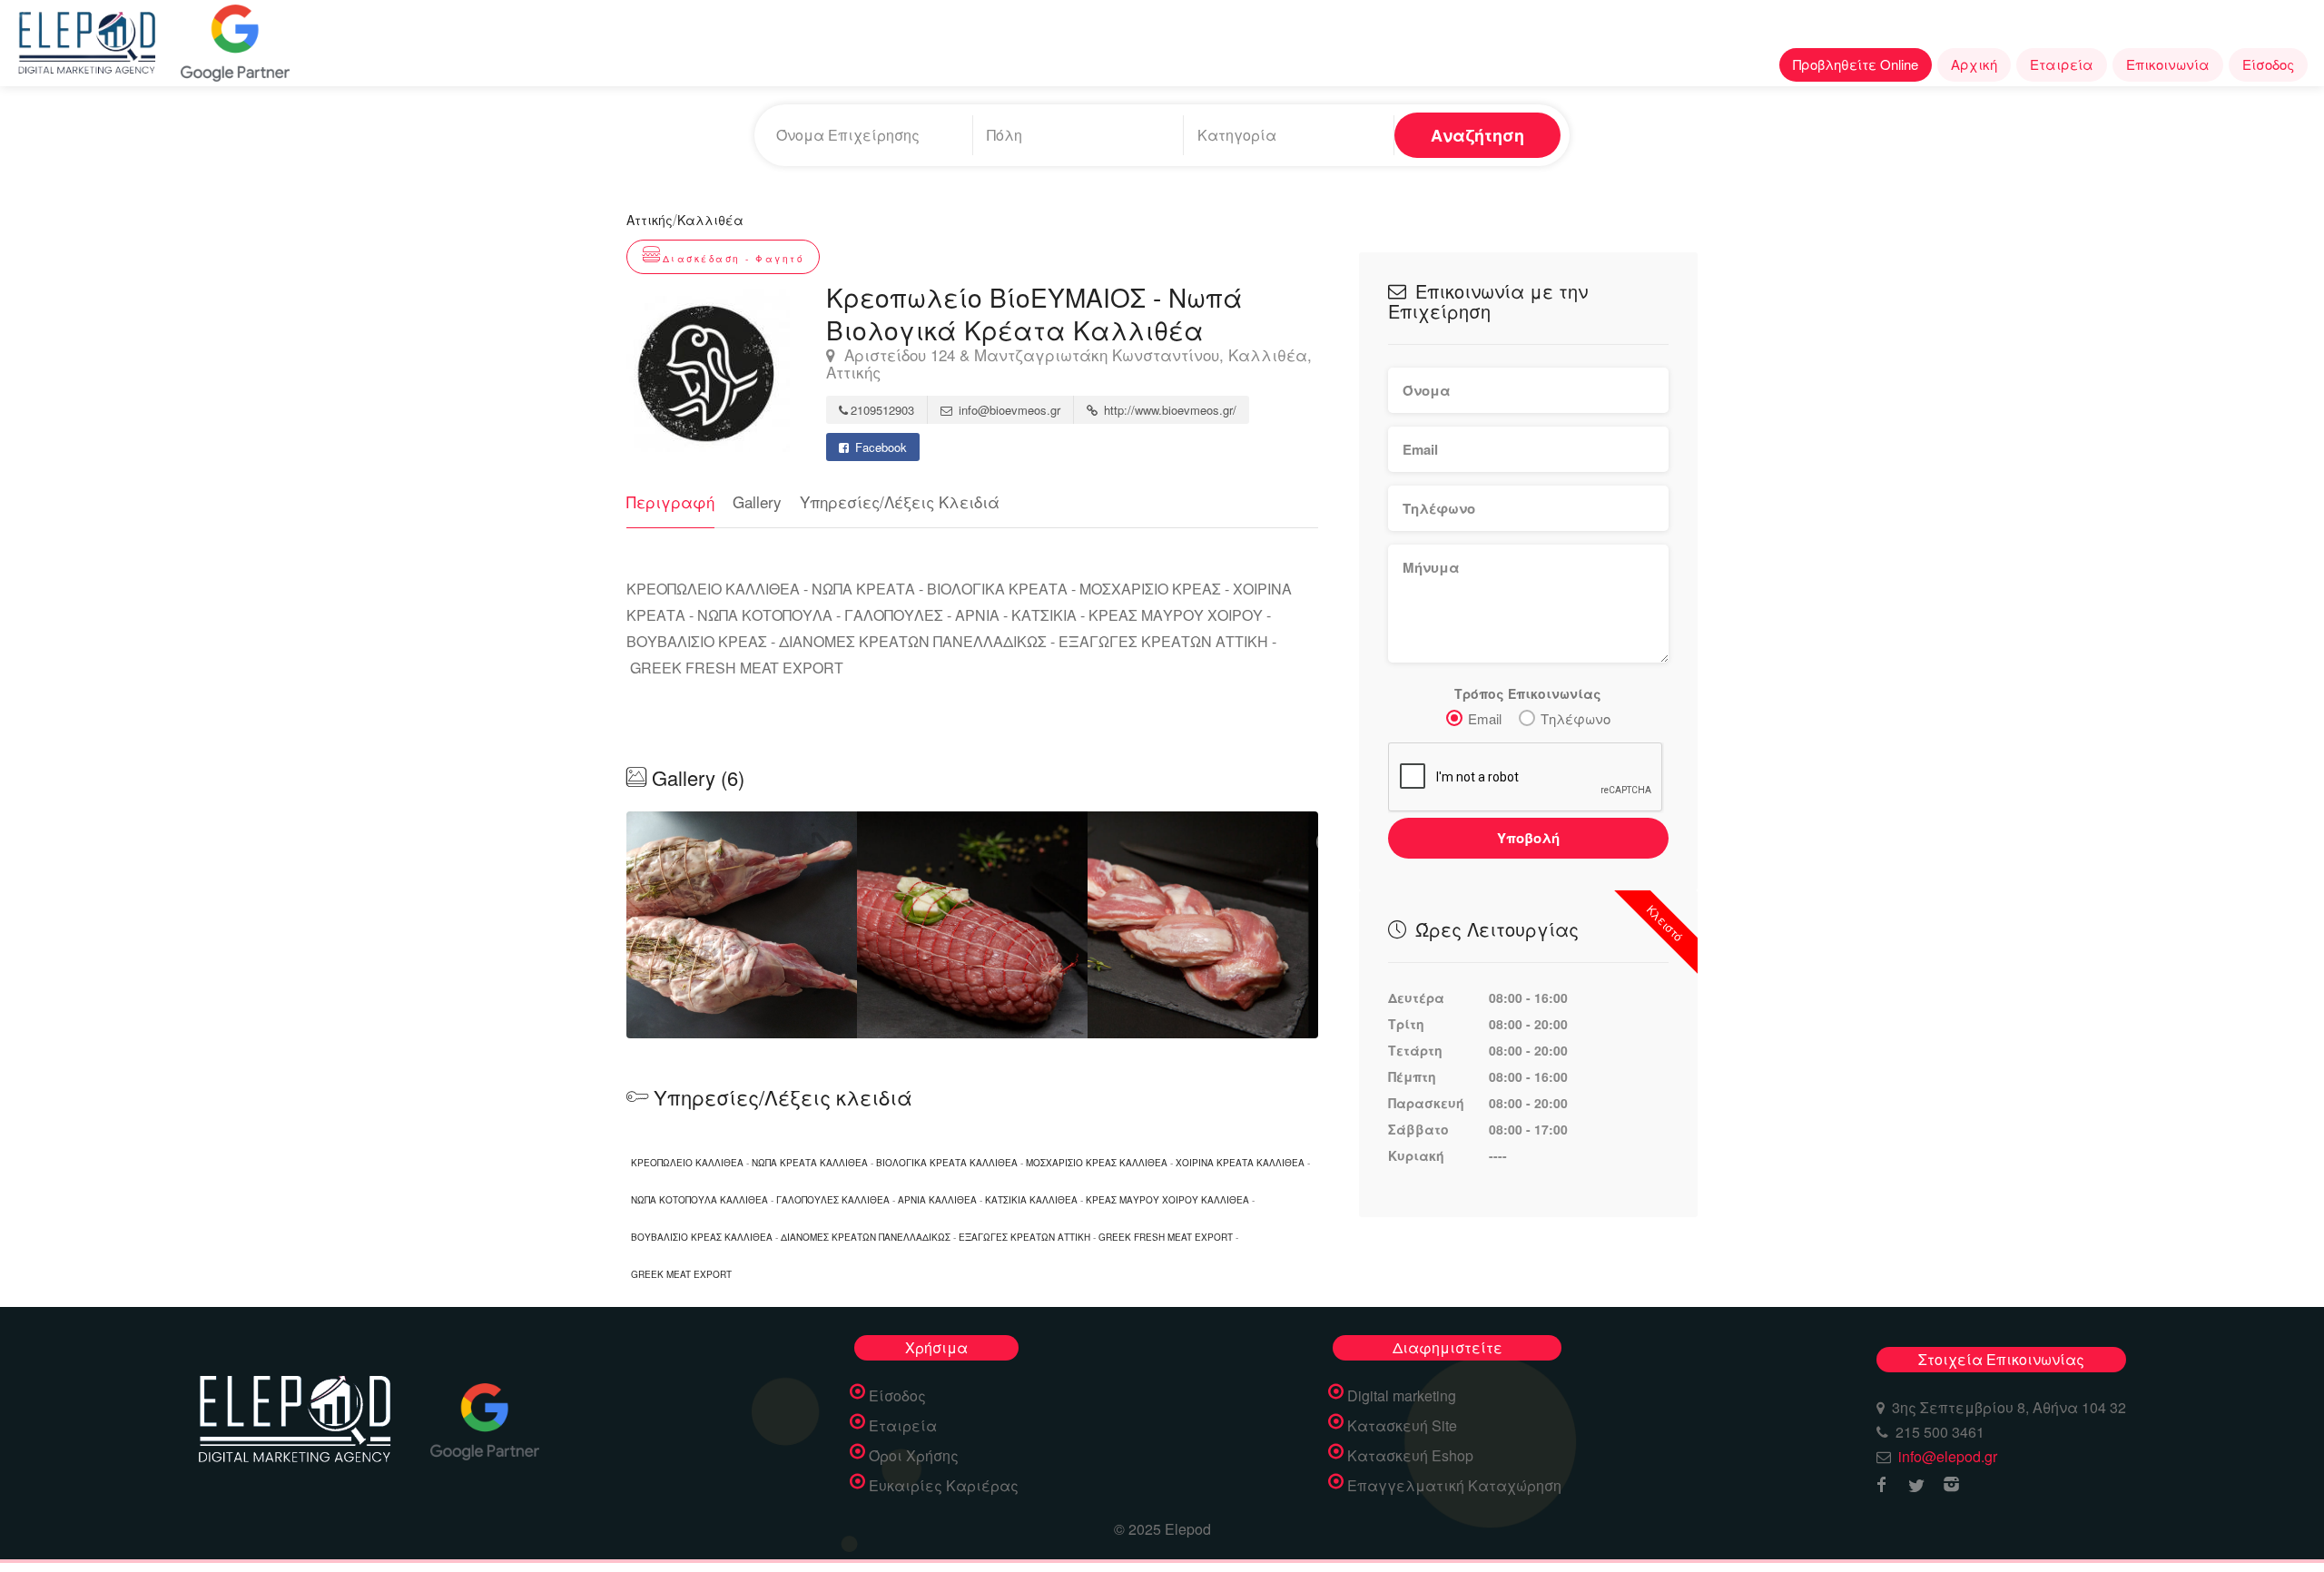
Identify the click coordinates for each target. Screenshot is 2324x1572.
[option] (972, 925)
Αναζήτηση (1477, 135)
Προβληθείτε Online (1856, 64)
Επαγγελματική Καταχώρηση (1454, 1486)
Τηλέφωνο (1576, 718)
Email (1485, 718)
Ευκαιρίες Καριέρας (944, 1486)
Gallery (757, 501)
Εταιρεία (2062, 64)
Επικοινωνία (2168, 64)
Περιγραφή (670, 501)
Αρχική (1974, 64)
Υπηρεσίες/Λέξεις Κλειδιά (900, 501)
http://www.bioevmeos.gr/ (1168, 410)
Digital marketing (1402, 1396)
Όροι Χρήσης (914, 1456)
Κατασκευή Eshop (1410, 1456)
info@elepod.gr (1948, 1456)
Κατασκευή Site (1402, 1426)
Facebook (879, 447)
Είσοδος (2268, 64)
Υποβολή (1528, 838)
